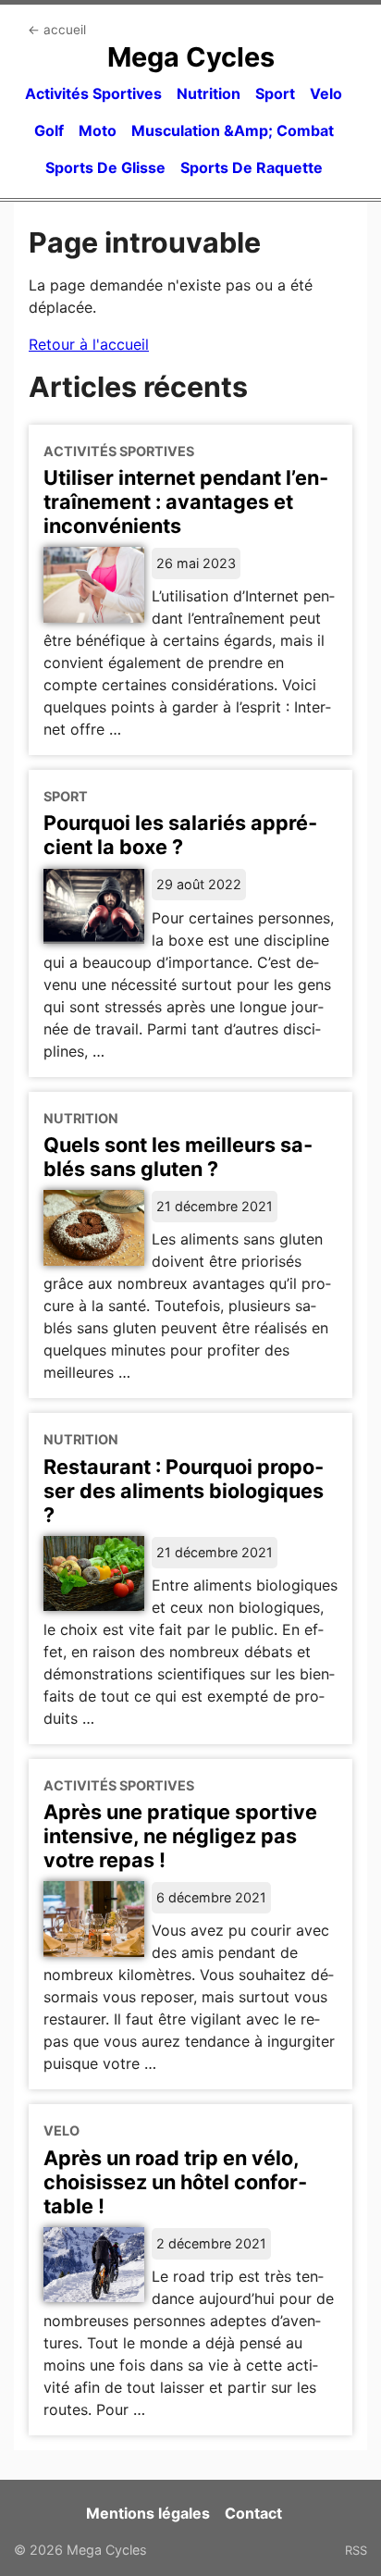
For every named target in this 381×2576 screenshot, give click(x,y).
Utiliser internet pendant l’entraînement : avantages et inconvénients (186, 502)
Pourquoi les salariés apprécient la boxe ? (180, 835)
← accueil (57, 30)
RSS (356, 2550)
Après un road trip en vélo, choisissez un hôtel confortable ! (175, 2182)
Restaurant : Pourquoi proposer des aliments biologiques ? (184, 1491)
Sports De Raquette (252, 167)
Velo (326, 93)
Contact (253, 2513)
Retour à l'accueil (89, 344)
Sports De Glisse (105, 167)
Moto (98, 130)
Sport (275, 93)
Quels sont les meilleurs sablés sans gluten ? (178, 1157)
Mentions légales (148, 2513)
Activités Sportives (93, 93)
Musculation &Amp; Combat (233, 130)
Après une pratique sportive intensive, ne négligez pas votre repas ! (180, 1836)
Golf (49, 130)
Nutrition (209, 93)
